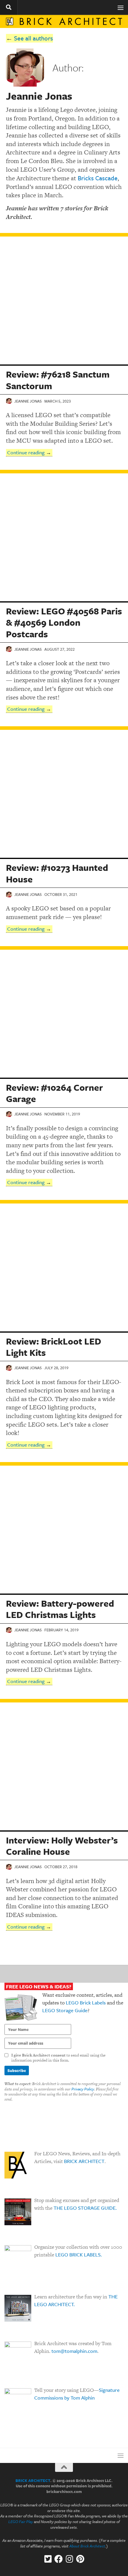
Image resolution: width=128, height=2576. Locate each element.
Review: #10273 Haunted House (57, 873)
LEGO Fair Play (21, 2522)
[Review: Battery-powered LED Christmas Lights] (64, 1530)
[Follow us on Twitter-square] (48, 2559)
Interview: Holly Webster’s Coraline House (62, 1846)
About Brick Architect (87, 2546)
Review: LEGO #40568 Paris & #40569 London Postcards (64, 622)
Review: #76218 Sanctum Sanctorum (58, 380)
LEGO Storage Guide (65, 2010)
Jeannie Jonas (28, 401)
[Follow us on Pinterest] (80, 2559)
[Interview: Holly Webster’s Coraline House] (64, 1766)
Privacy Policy (83, 2089)
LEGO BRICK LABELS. (79, 2255)
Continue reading (26, 452)
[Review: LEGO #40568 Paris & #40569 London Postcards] (64, 537)
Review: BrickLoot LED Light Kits (54, 1347)
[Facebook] (59, 2559)
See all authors (33, 38)
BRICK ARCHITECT (84, 2161)
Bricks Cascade (98, 178)
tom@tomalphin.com (74, 2351)
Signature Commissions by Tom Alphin (77, 2394)
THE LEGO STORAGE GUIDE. (85, 2208)
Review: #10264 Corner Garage (54, 1093)
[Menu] (121, 7)
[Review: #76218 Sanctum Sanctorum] (64, 301)
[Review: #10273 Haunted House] (64, 794)
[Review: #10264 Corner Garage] (64, 1014)
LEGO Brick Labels (86, 2003)
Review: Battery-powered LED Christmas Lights (60, 1609)
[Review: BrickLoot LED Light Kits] (64, 1267)
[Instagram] (69, 2559)
